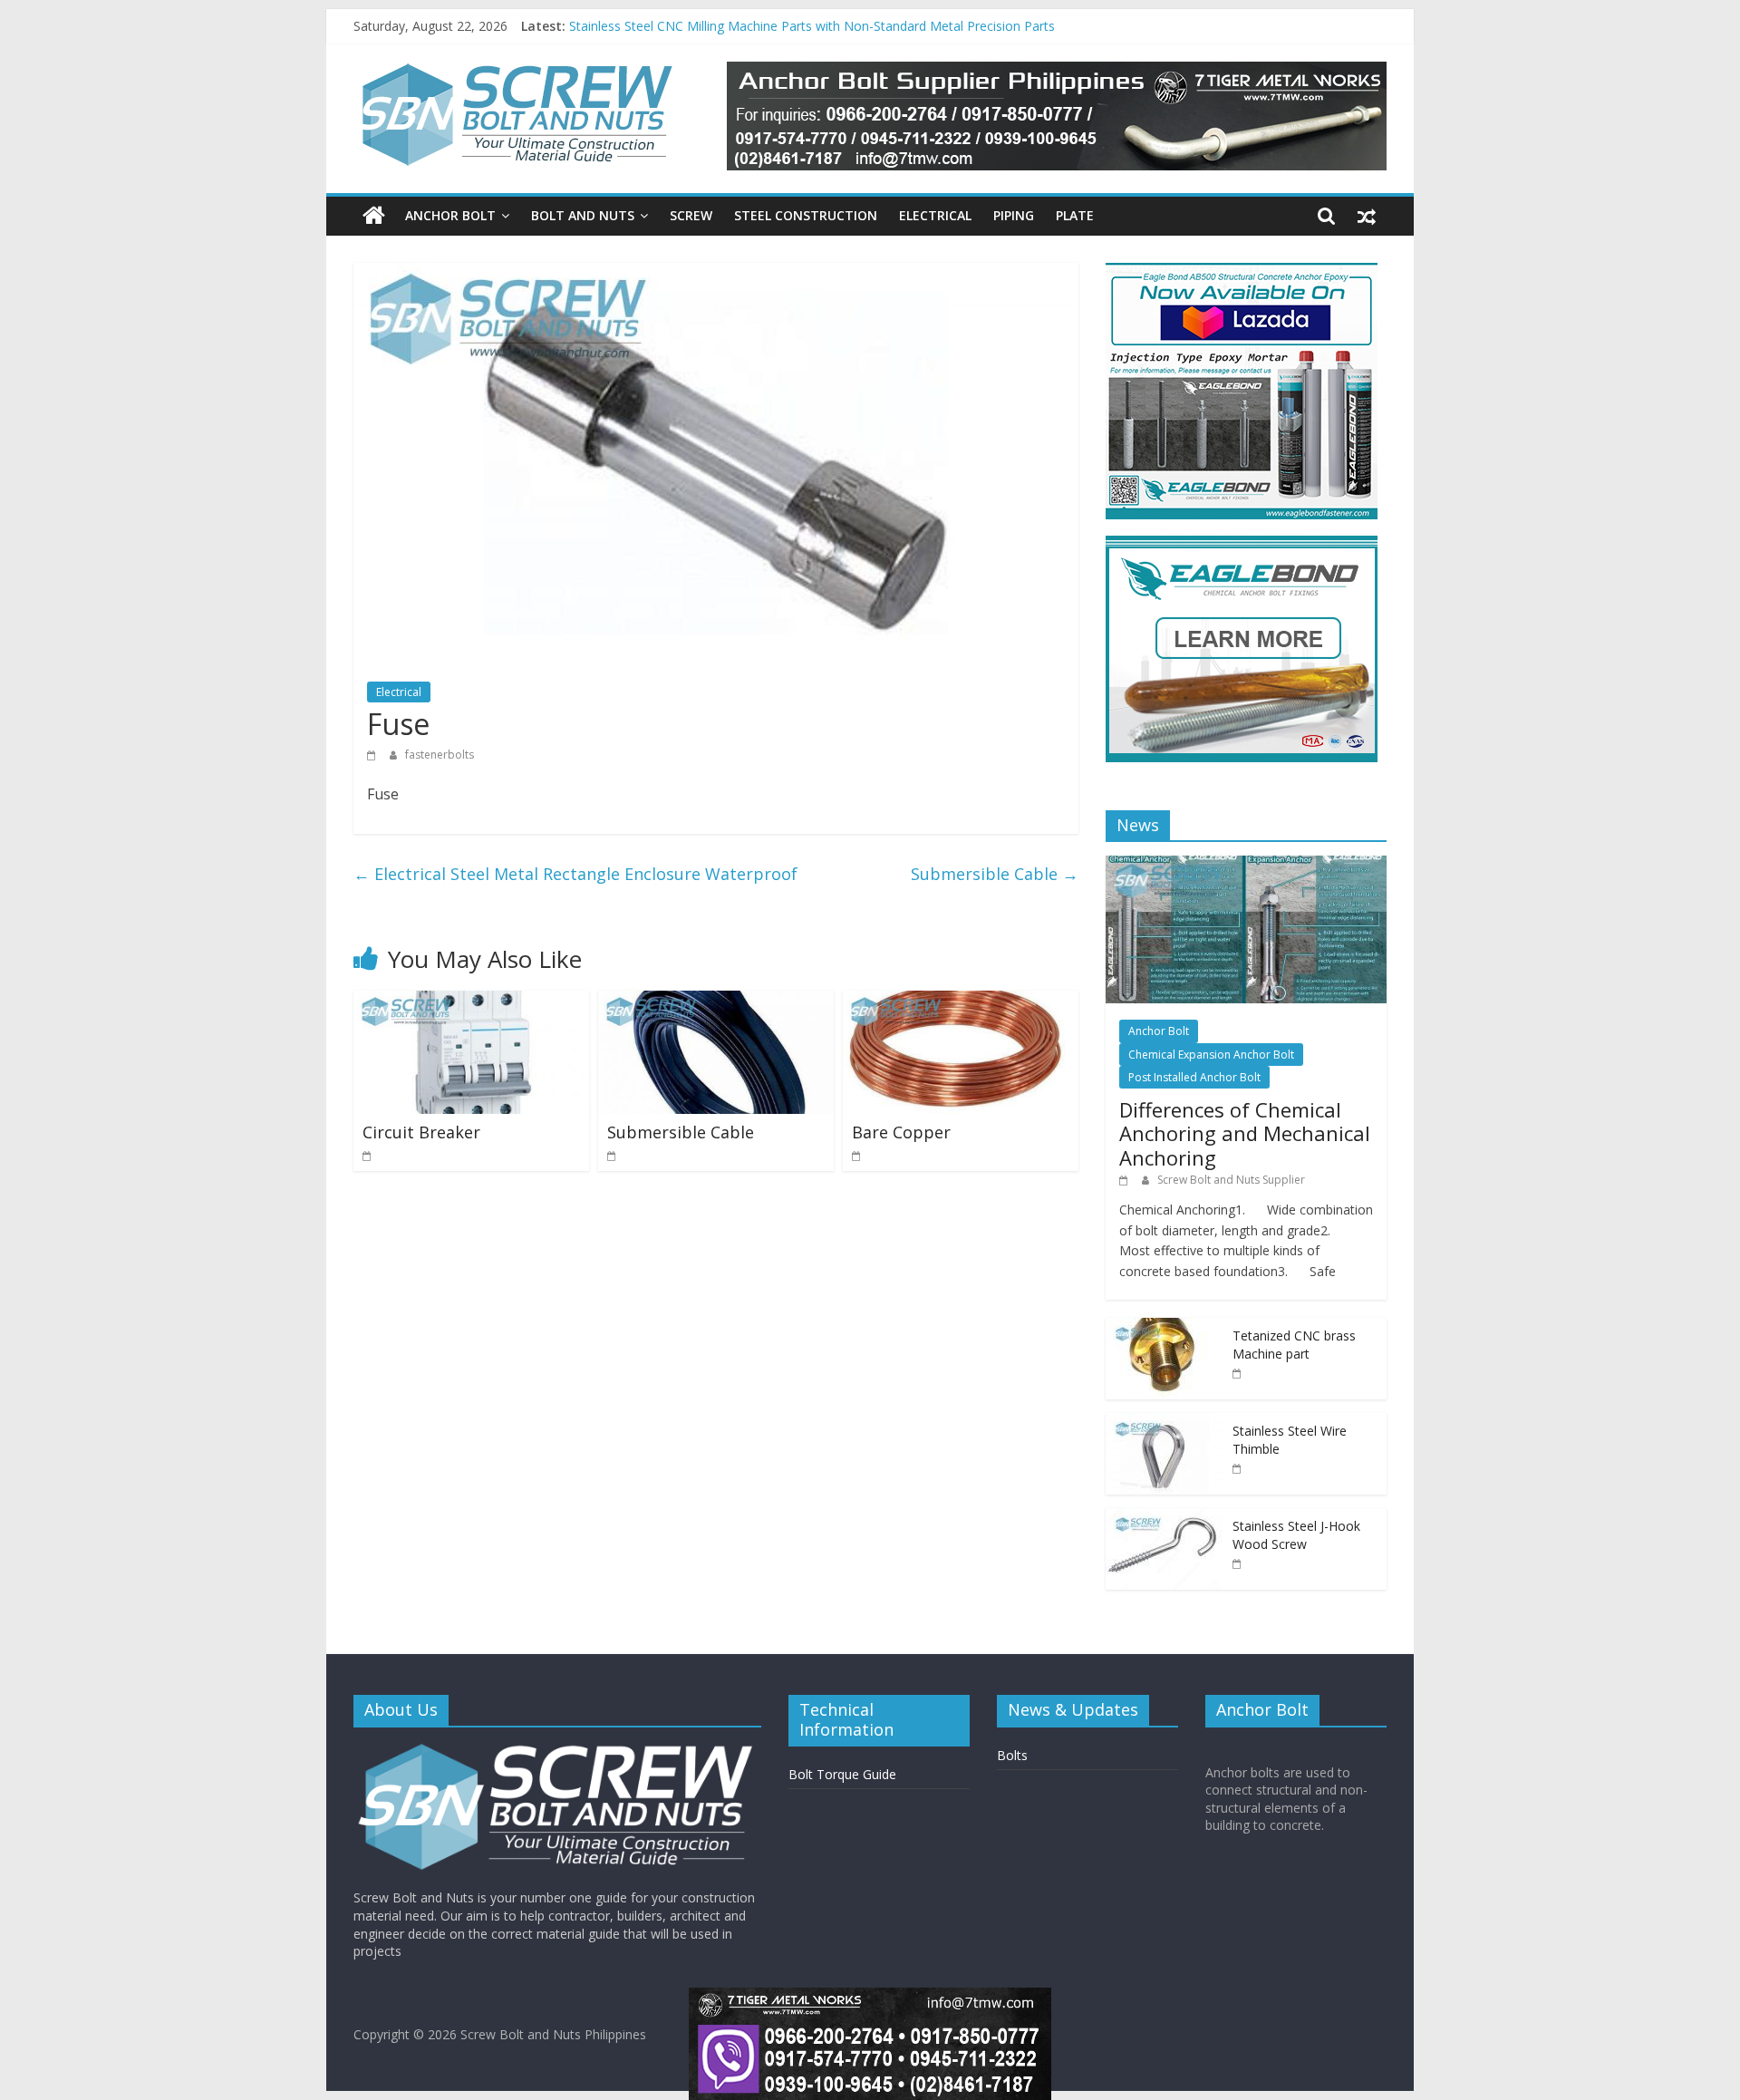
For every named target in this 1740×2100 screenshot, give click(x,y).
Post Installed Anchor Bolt (1194, 1077)
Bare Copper (901, 1132)
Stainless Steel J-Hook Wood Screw (672, 26)
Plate (1075, 215)
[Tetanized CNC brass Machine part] (1165, 1327)
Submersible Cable (995, 874)
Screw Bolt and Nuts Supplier (1231, 1180)
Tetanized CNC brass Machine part (1294, 1345)
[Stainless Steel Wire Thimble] (1165, 1423)
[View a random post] (1367, 216)
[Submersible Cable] (716, 1002)
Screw (691, 215)
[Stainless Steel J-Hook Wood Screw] (1165, 1518)
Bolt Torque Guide (842, 1774)
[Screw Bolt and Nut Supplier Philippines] (374, 216)
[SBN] (557, 1750)
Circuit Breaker (421, 1132)
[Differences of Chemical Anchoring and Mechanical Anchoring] (1246, 865)
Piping (1014, 215)
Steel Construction (806, 215)
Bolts (1012, 1755)
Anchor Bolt (450, 215)
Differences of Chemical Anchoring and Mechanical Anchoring (1245, 1133)
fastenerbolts (440, 755)
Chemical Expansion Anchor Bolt (1211, 1055)
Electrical (935, 215)
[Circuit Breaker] (471, 1002)
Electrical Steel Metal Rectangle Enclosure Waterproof (575, 874)
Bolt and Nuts (583, 215)
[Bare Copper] (961, 1002)
